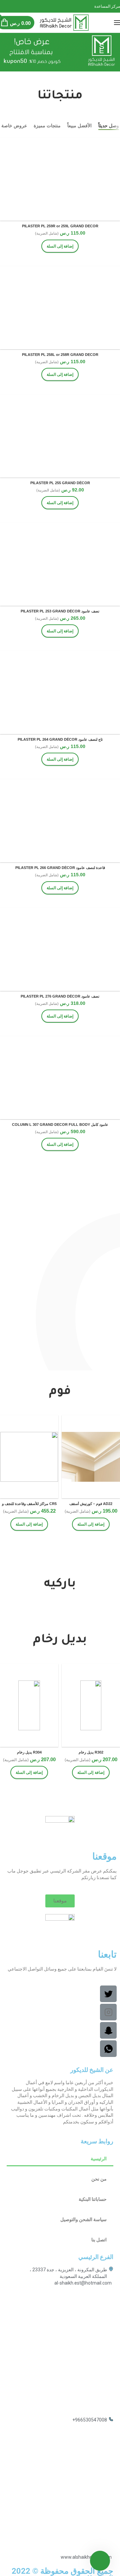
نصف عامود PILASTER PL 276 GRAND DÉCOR (60, 996)
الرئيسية (99, 2159)
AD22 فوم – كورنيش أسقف (91, 1504)
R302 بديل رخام (91, 1752)
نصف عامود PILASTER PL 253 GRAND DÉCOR (60, 611)
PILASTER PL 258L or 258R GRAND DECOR (60, 355)
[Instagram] (6, 6)
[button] (60, 1901)
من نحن (99, 2179)
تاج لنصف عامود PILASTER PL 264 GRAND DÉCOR (60, 739)
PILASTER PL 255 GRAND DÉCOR (60, 483)
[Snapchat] (2, 6)
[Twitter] (10, 6)
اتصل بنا (99, 2240)
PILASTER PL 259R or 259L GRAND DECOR (60, 226)
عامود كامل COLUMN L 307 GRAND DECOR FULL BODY (60, 1125)
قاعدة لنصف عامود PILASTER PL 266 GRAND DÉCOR (60, 868)
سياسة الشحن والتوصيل (83, 2219)
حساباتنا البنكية (93, 2199)
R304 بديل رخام (29, 1752)
